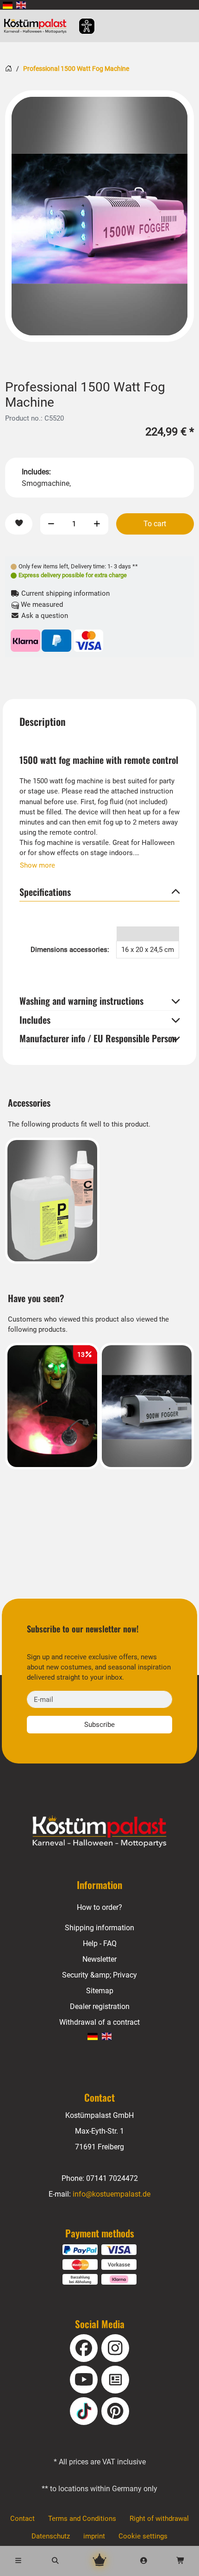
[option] (99, 216)
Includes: (36, 472)
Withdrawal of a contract (99, 2022)
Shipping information (99, 1928)
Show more (37, 865)
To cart (155, 524)
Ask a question (44, 616)
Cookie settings (143, 2536)
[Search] (56, 2561)
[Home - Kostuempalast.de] (99, 1832)
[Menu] (19, 2561)
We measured (41, 605)
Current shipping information (65, 593)
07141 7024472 (112, 2178)
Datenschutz (51, 2536)
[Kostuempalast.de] (38, 26)
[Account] (144, 2561)
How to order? (99, 1907)
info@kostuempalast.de (112, 2194)
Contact (22, 2519)
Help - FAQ (100, 1943)
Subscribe (99, 1725)
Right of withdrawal (159, 2519)
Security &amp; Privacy (99, 1975)
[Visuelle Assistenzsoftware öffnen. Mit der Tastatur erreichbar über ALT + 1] (81, 26)
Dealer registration (100, 2006)
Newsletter (99, 1959)
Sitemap (100, 1991)
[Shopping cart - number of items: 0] (180, 2561)
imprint (94, 2536)
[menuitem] (8, 5)
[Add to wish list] (19, 524)
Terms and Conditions (82, 2519)
